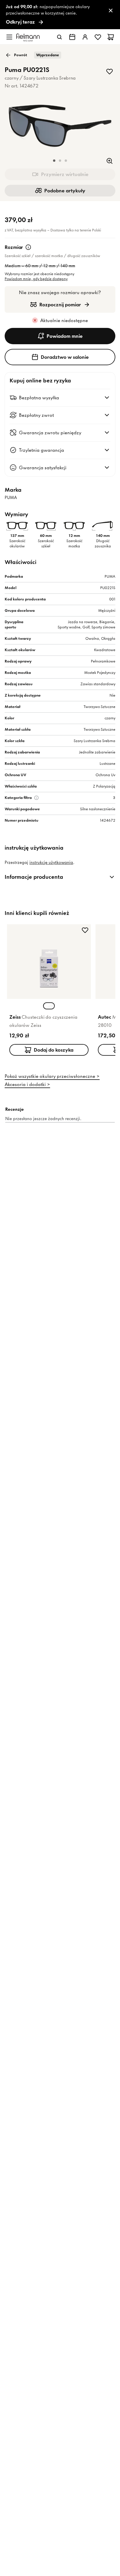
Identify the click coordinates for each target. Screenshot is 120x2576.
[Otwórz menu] (9, 37)
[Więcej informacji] (28, 247)
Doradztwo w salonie (65, 357)
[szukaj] (59, 37)
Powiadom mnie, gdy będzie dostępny (36, 279)
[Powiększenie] (110, 161)
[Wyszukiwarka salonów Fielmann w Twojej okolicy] (72, 37)
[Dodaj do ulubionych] (110, 71)
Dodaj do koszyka (54, 1050)
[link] (60, 15)
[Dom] (28, 37)
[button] (54, 161)
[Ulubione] (98, 37)
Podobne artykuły (65, 191)
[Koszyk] (111, 37)
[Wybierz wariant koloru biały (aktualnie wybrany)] (49, 1006)
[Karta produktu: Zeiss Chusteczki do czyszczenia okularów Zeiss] (49, 991)
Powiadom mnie (65, 336)
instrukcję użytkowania (51, 862)
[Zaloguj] (85, 37)
